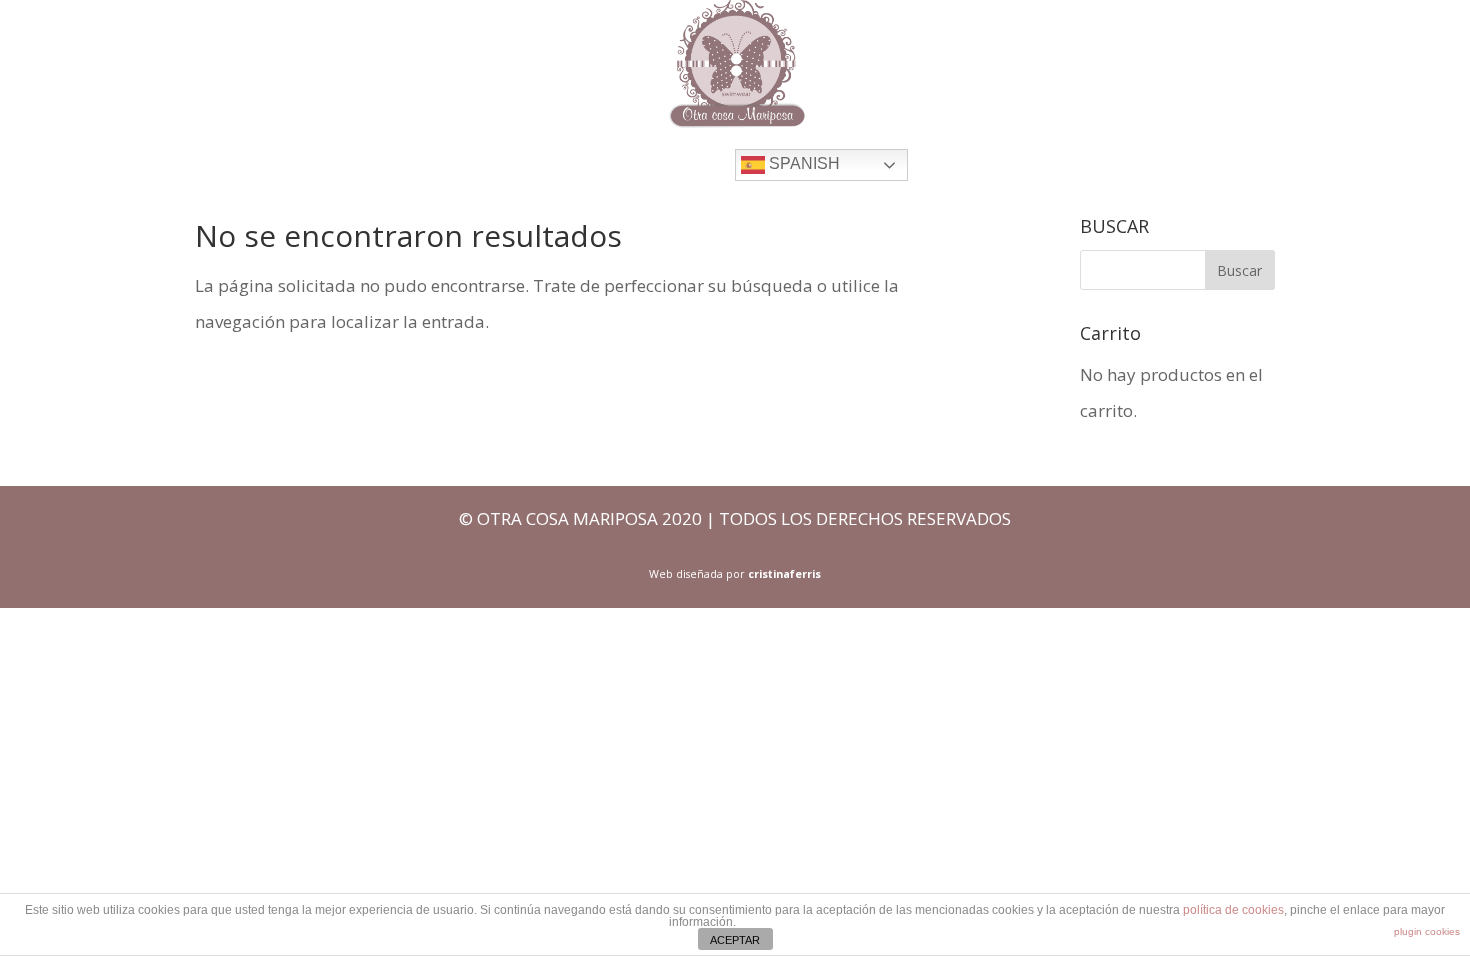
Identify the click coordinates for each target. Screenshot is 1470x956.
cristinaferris (784, 574)
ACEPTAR (735, 940)
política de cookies (1233, 910)
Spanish (802, 163)
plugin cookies (1427, 931)
